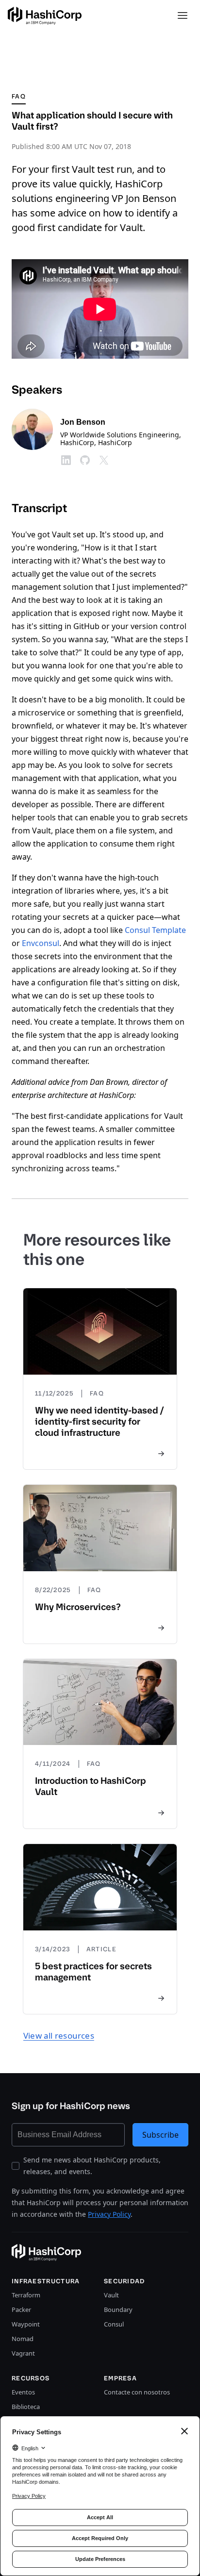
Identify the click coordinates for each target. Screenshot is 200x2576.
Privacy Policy (109, 2214)
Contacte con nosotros (137, 2392)
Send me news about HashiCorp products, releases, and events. (92, 2166)
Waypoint (26, 2324)
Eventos (23, 2392)
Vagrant (23, 2353)
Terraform (26, 2295)
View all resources (59, 2036)
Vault (111, 2295)
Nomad (23, 2339)
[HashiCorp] (45, 16)
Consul (114, 2324)
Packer (21, 2310)
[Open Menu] (183, 16)
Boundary (118, 2310)
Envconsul (41, 943)
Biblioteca (26, 2407)
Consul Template (155, 930)
